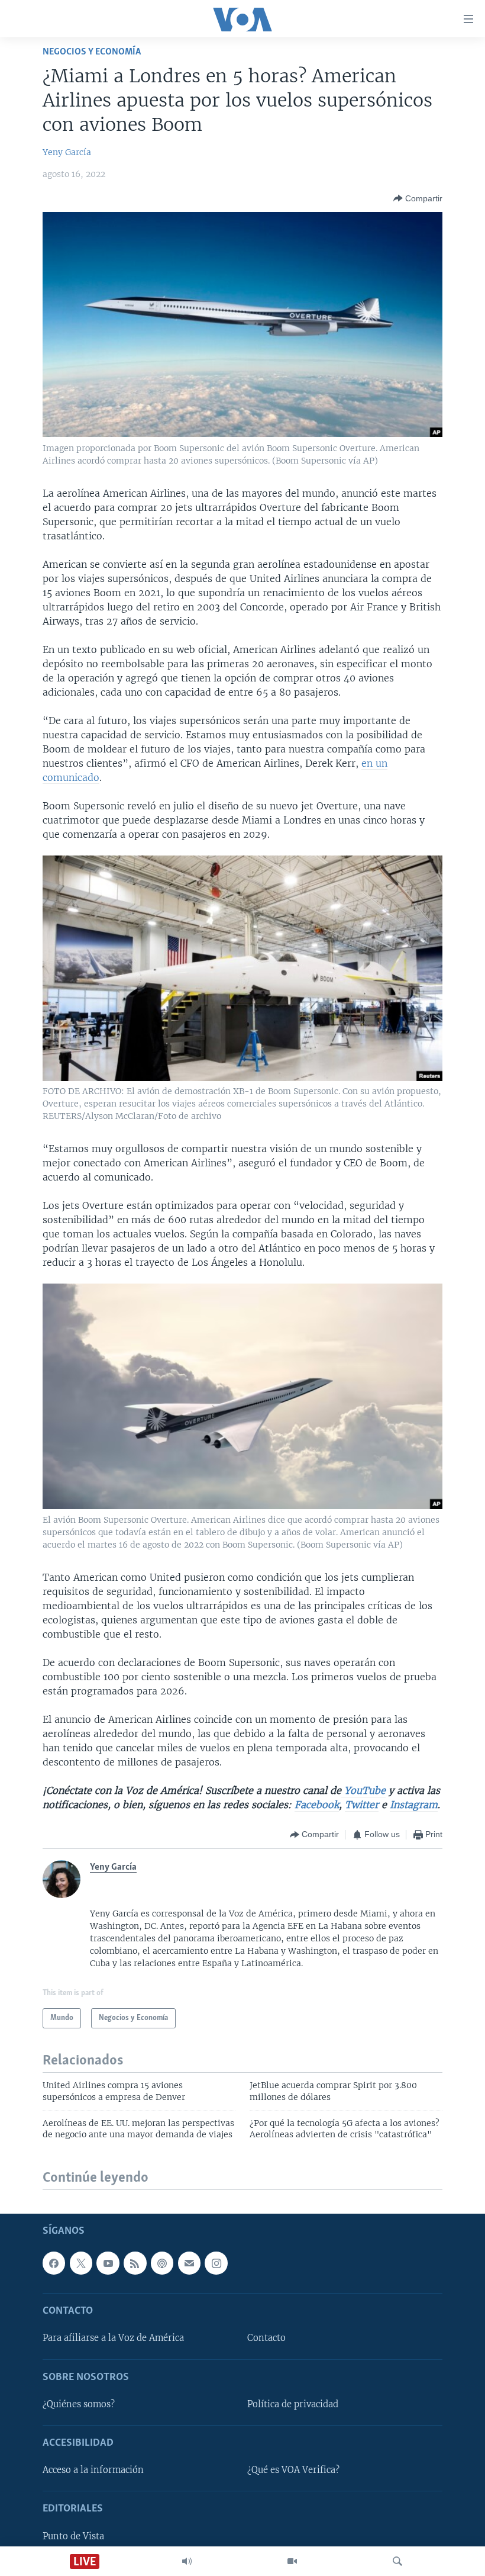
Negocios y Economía (92, 52)
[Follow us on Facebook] (54, 2263)
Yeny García (67, 152)
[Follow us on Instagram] (216, 2263)
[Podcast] (162, 2263)
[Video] (292, 2561)
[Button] (418, 198)
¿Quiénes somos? (79, 2404)
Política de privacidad (293, 2404)
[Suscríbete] (189, 2263)
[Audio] (187, 2561)
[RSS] (135, 2263)
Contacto (266, 2339)
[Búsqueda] (397, 2561)
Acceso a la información (93, 2470)
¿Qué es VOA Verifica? (293, 2470)
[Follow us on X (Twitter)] (81, 2263)
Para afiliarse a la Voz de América (113, 2339)
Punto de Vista (73, 2536)
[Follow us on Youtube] (108, 2263)
